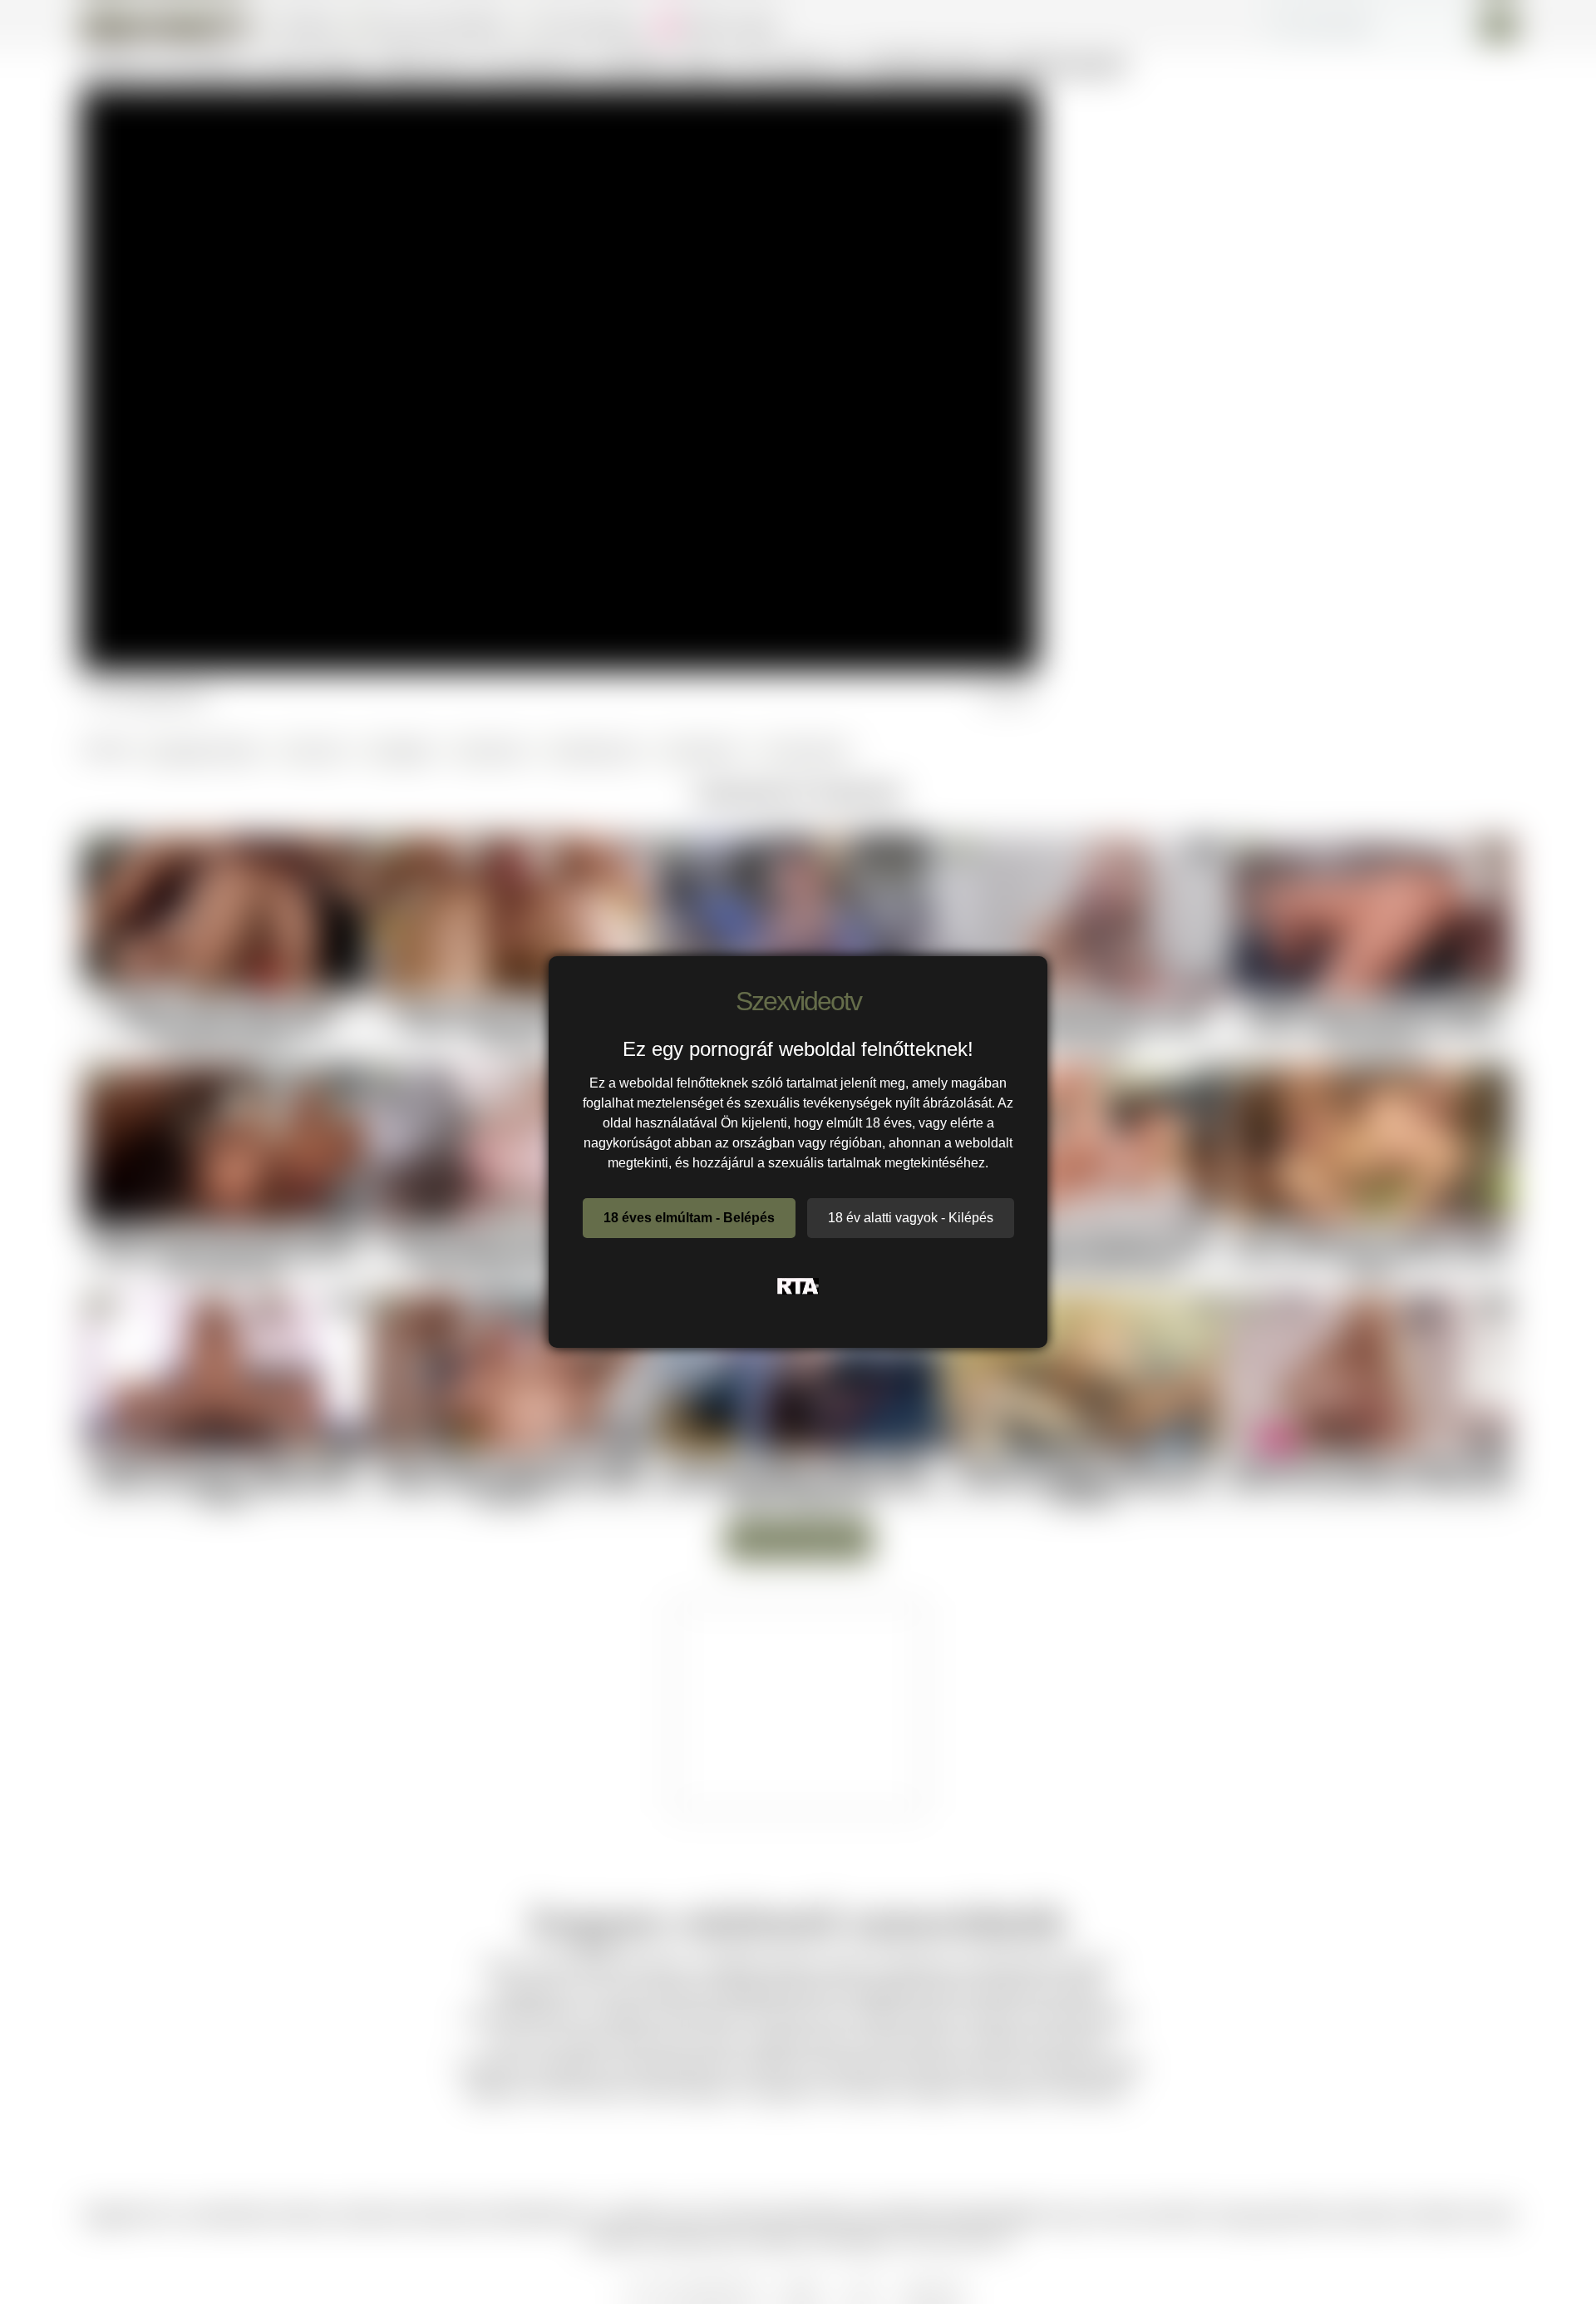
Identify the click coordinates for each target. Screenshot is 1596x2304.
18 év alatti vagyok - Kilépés (911, 1218)
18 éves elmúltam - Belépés (689, 1218)
